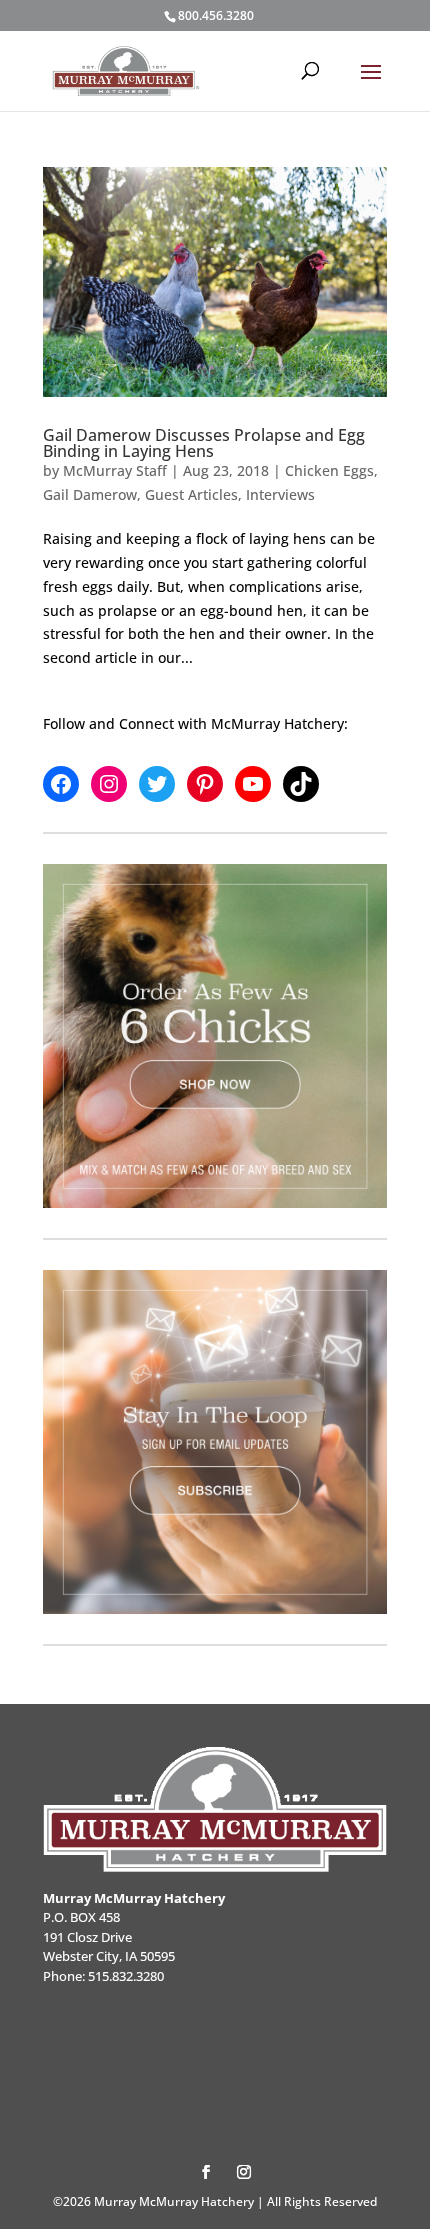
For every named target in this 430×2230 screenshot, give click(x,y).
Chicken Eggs (329, 470)
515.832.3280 (126, 1976)
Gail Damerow (90, 494)
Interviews (280, 494)
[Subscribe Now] (215, 1442)
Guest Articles (191, 494)
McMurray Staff (115, 470)
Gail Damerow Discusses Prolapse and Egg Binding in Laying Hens (204, 443)
